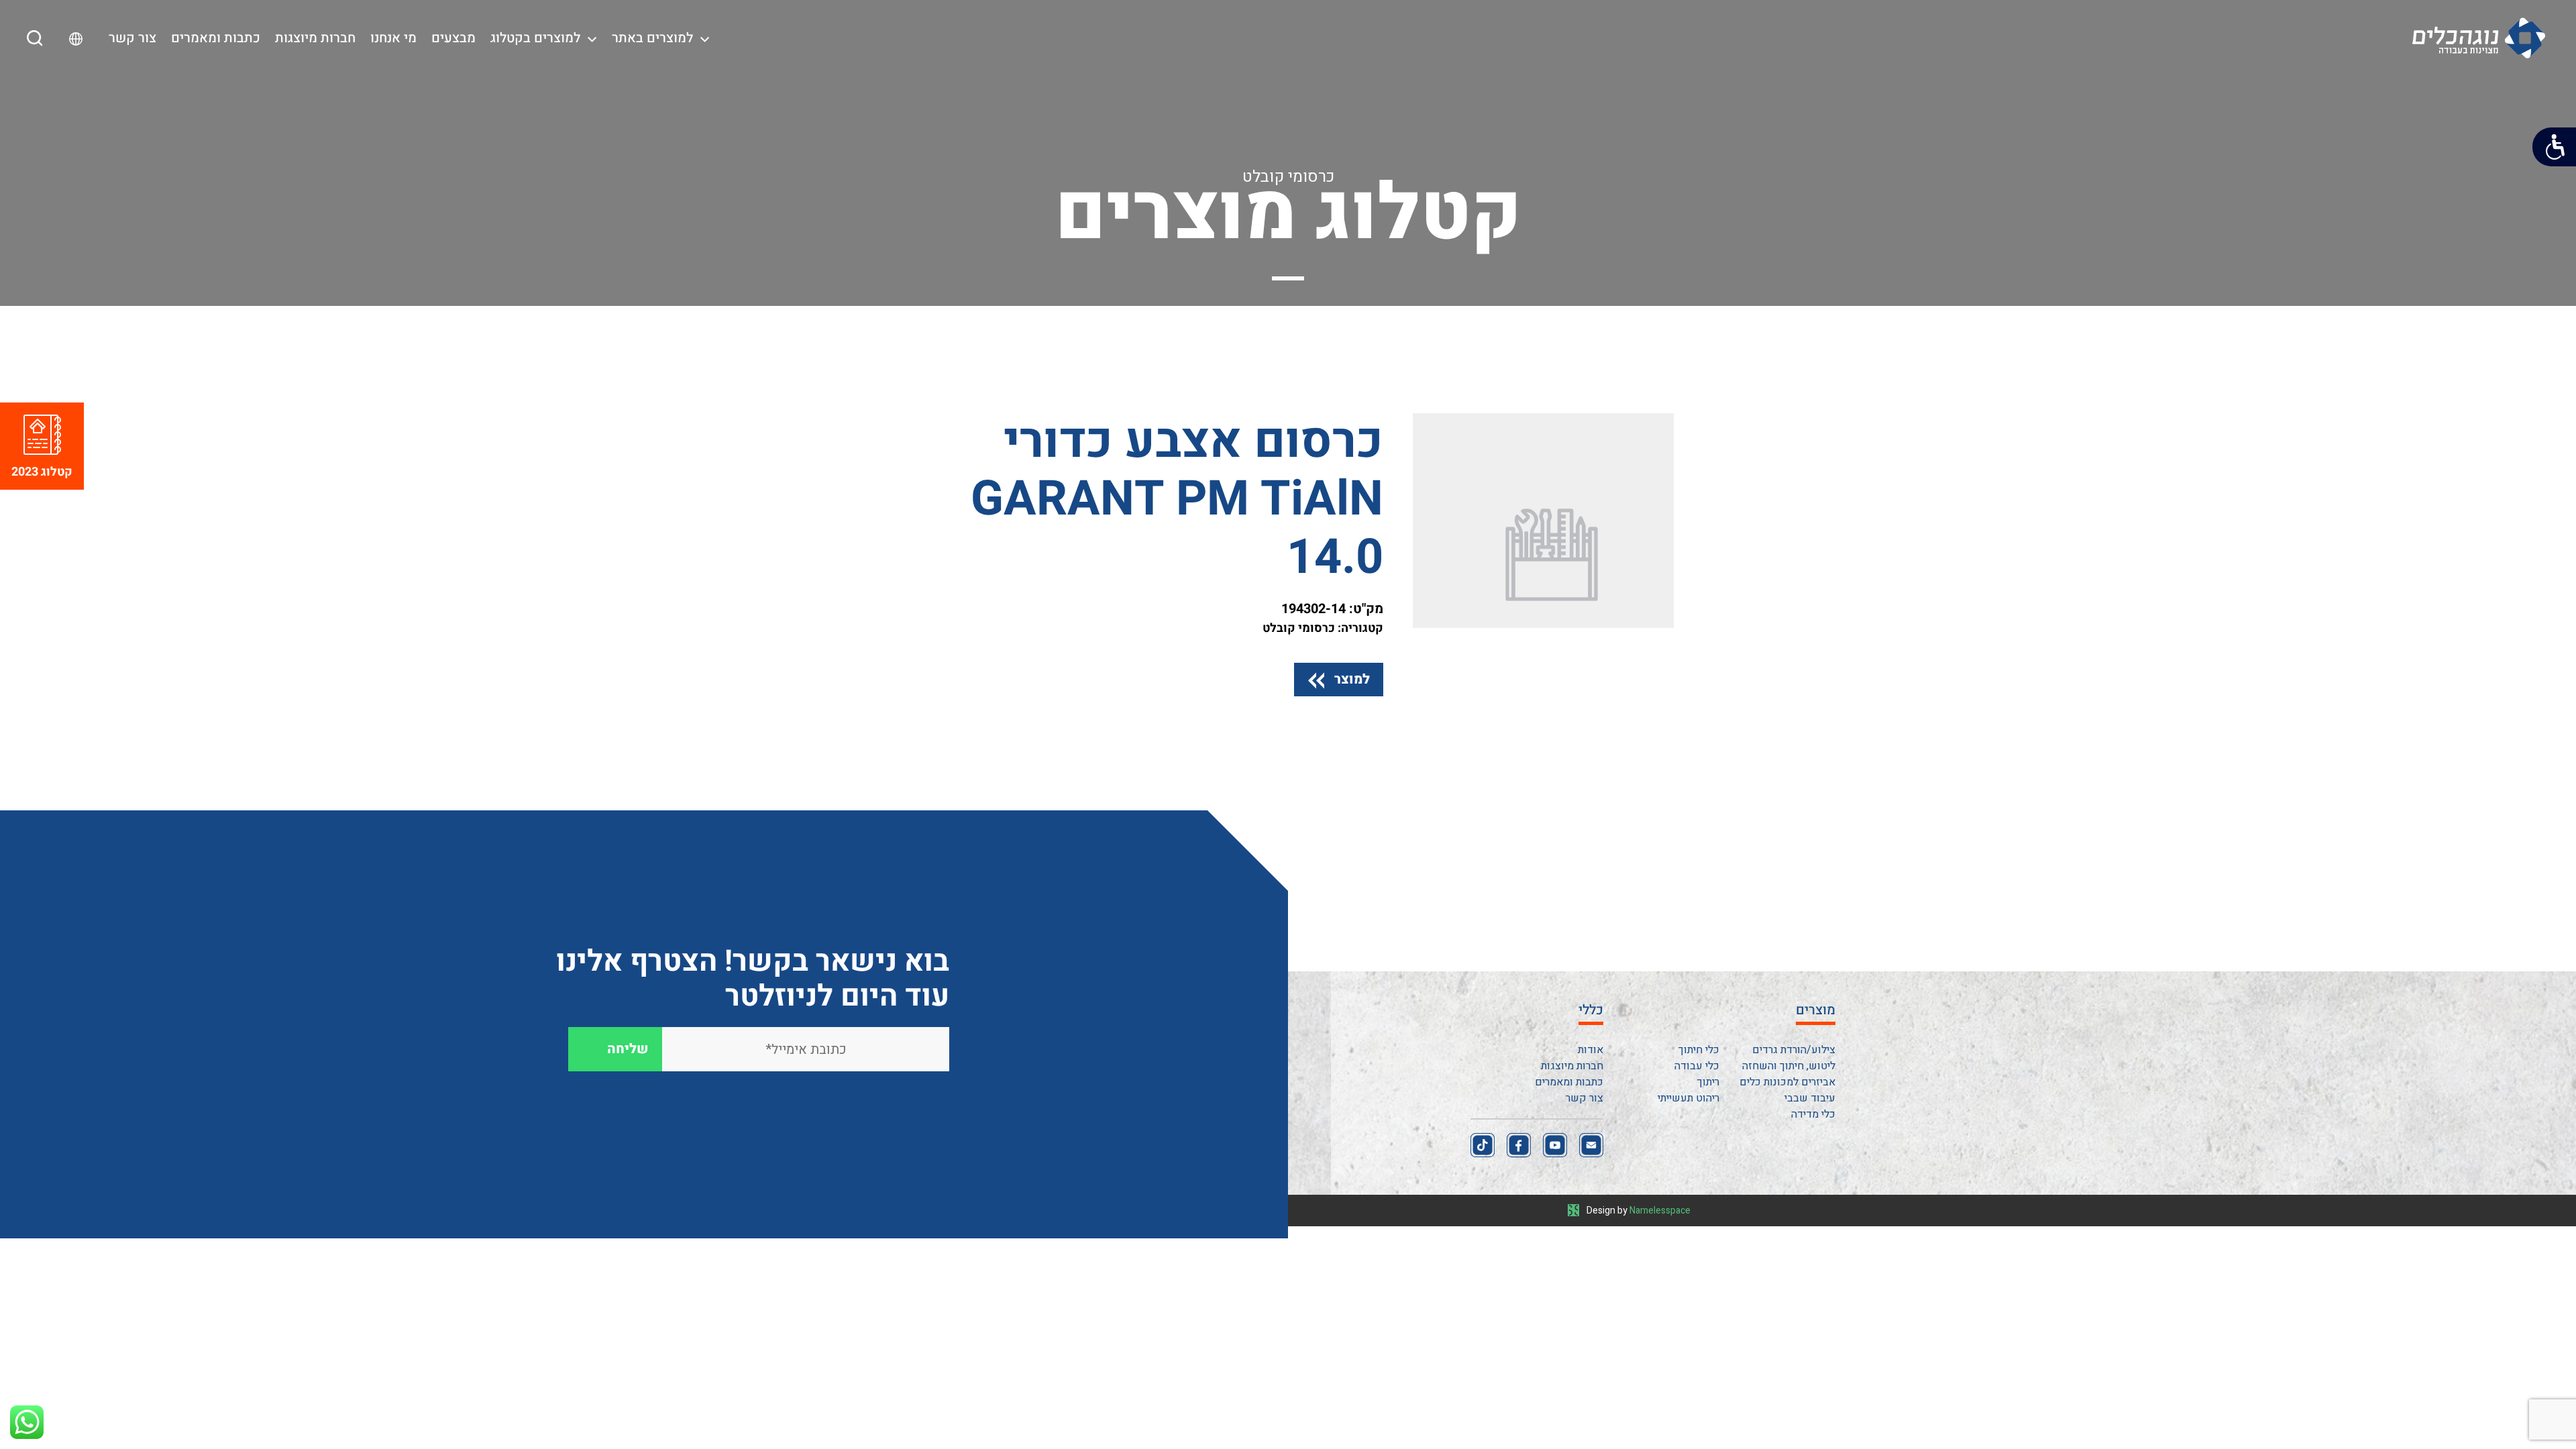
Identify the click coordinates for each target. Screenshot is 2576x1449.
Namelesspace (1660, 1211)
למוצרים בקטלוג (535, 38)
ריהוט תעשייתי (1688, 1098)
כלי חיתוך (1699, 1050)
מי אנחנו (393, 38)
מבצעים (453, 38)
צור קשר (132, 38)
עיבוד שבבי (1810, 1098)
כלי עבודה (1697, 1066)
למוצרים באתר (652, 38)
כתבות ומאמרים (216, 38)
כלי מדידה (1813, 1114)
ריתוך (1708, 1082)
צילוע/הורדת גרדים (1794, 1050)
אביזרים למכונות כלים (1787, 1082)
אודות (1591, 1050)
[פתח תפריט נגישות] (2554, 147)
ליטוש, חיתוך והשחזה (1789, 1066)
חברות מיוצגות (315, 38)
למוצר (1352, 679)
